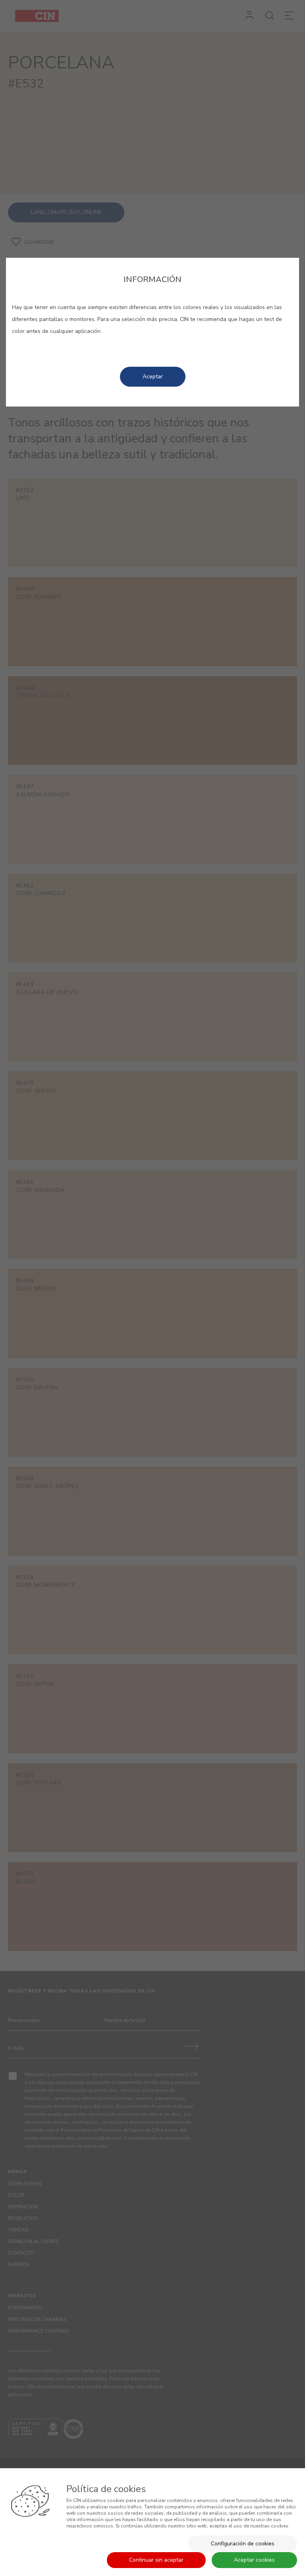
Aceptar (153, 376)
